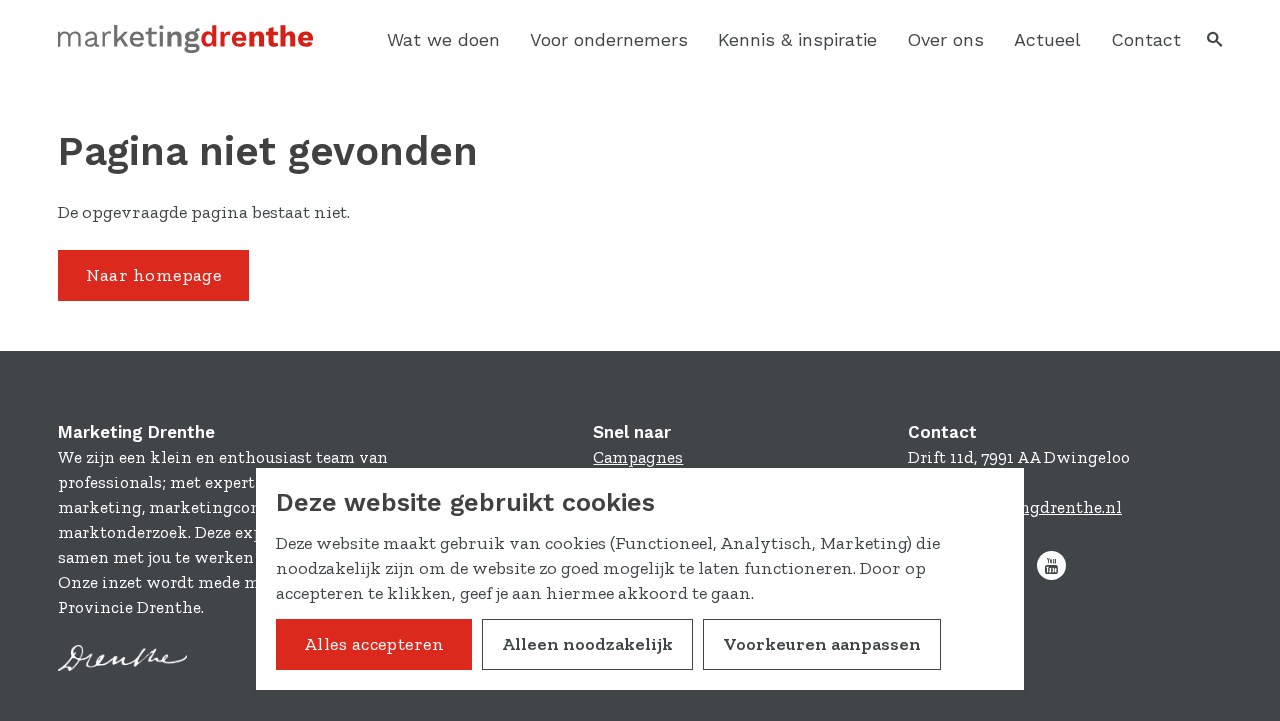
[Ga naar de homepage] (185, 39)
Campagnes (638, 457)
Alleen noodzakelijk (587, 644)
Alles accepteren (374, 644)
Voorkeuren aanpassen (822, 644)
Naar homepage (154, 275)
